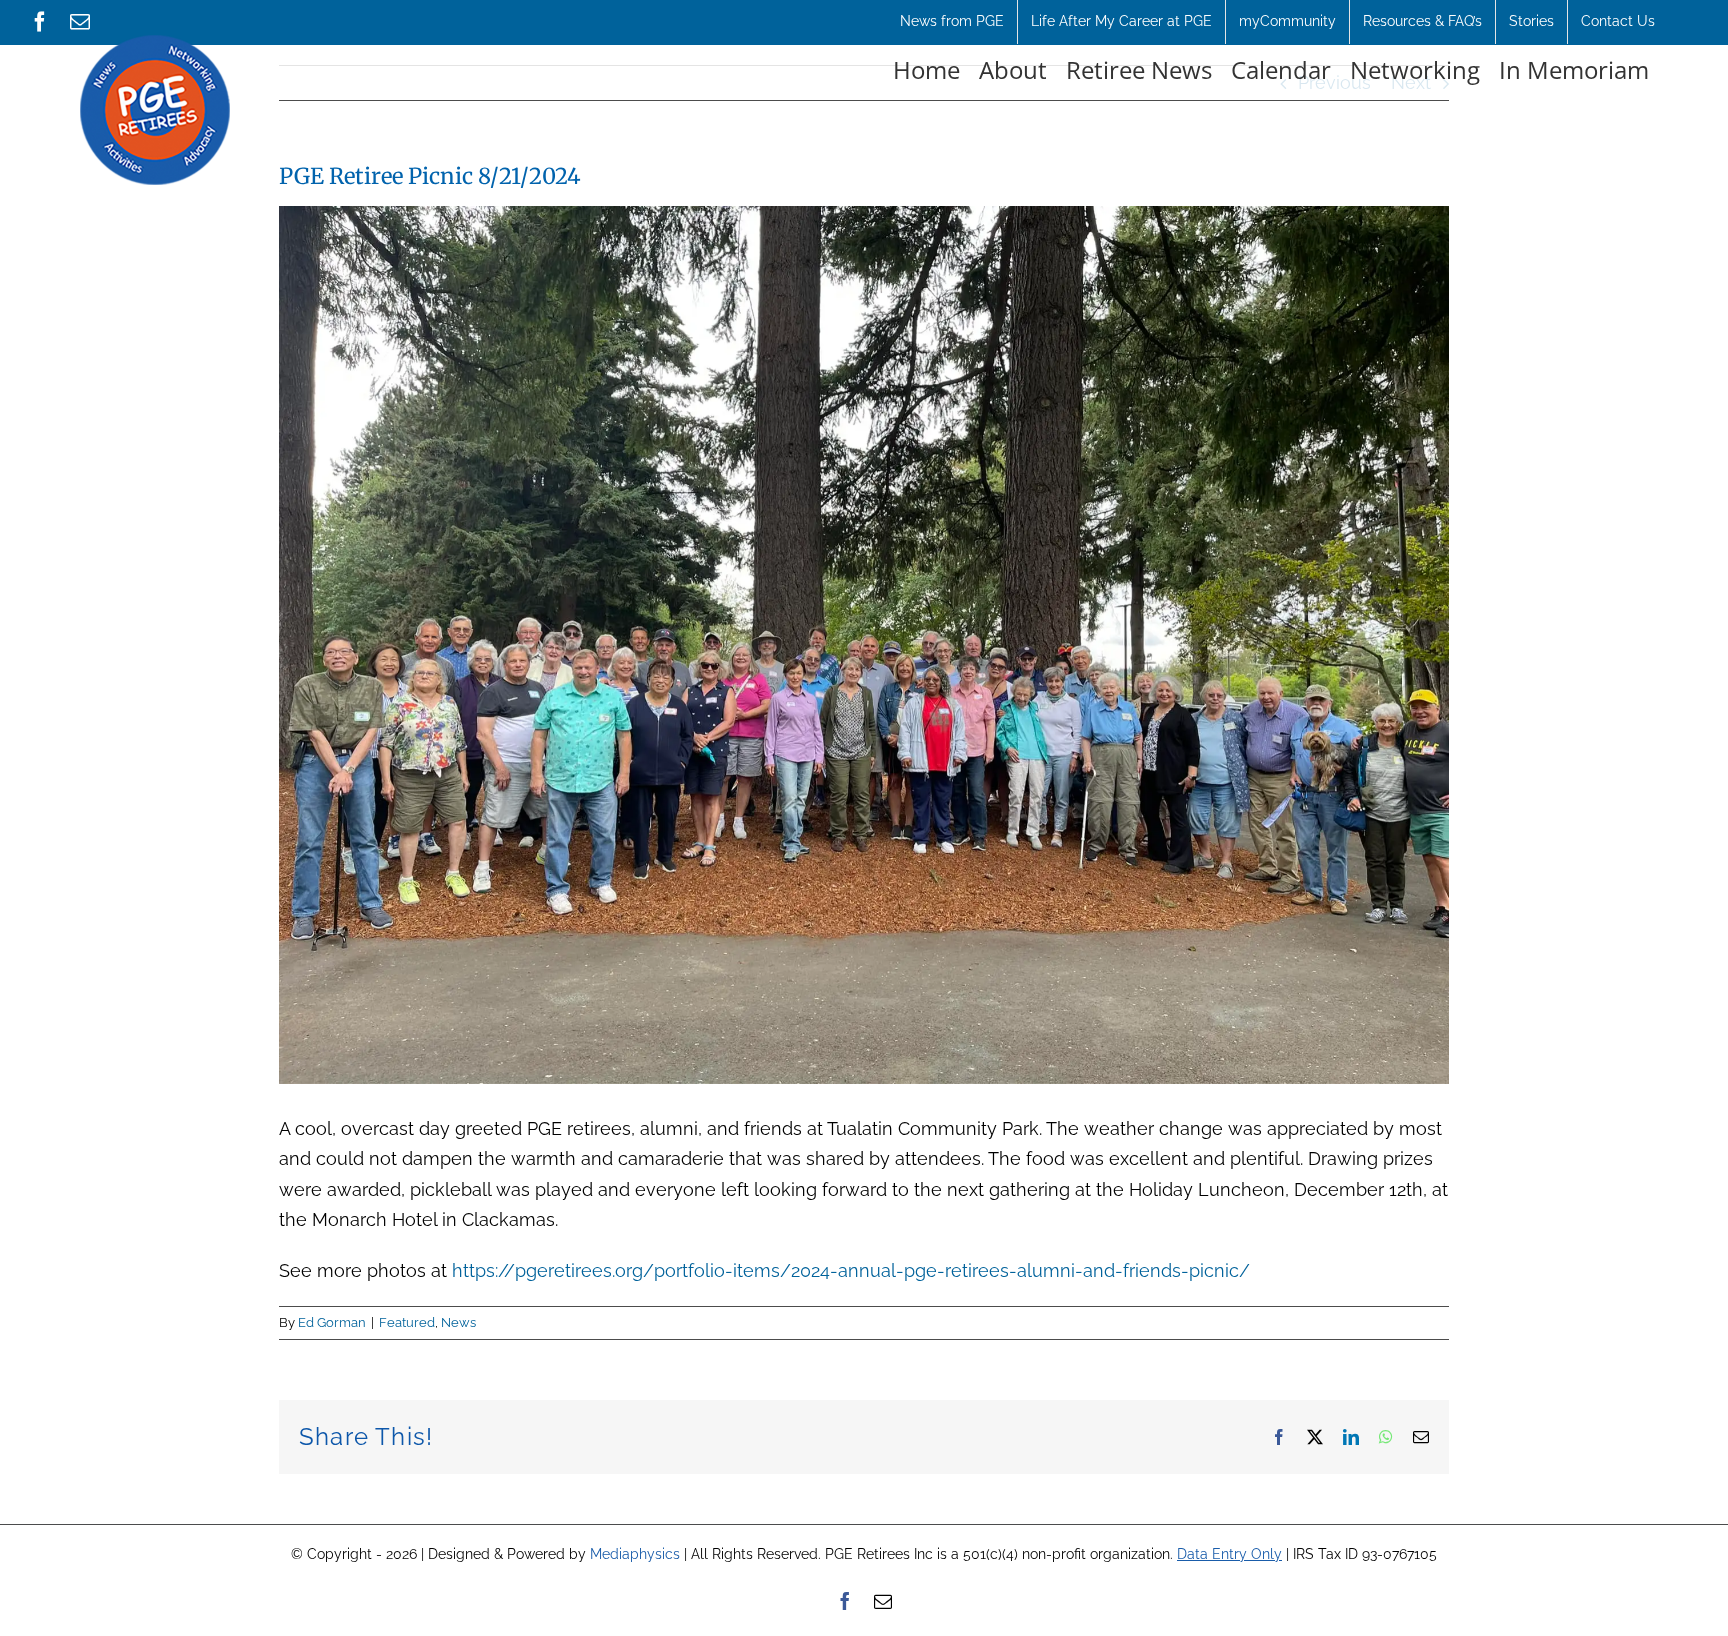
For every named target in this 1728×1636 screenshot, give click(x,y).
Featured (407, 1322)
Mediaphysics (635, 1554)
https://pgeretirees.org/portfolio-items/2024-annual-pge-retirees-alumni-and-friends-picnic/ (851, 1270)
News (458, 1322)
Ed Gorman (332, 1322)
